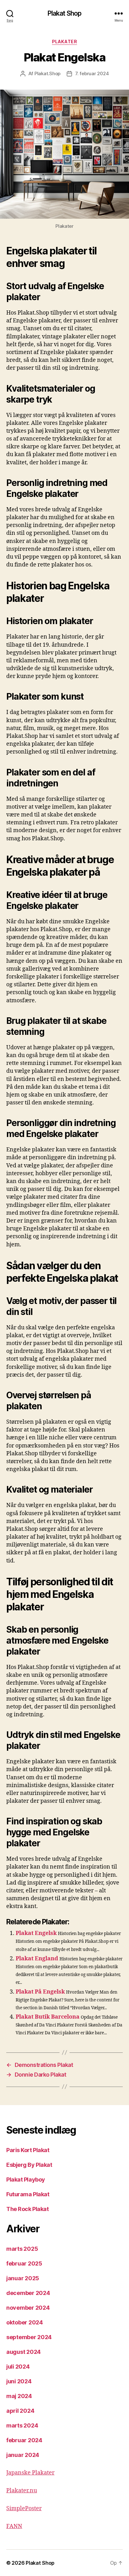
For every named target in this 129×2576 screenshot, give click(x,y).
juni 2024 (19, 2381)
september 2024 (29, 2337)
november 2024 (28, 2308)
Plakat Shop (64, 13)
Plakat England (37, 1959)
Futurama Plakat (28, 2194)
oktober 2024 (25, 2322)
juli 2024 (18, 2367)
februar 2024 (24, 2440)
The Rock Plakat (27, 2209)
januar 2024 (23, 2455)
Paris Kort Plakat (28, 2150)
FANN (14, 2526)
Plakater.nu (22, 2491)
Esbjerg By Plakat (29, 2165)
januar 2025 (23, 2278)
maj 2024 (19, 2396)
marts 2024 (22, 2425)
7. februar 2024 (92, 73)
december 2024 (28, 2293)
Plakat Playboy (26, 2180)
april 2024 (20, 2411)
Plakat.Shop (47, 73)
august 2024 (23, 2352)
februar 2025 (24, 2263)
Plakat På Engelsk (40, 1992)
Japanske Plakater (30, 2473)
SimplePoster (24, 2508)
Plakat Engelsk (36, 1933)
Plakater (64, 42)
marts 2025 (22, 2249)
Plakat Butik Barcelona (48, 2017)
